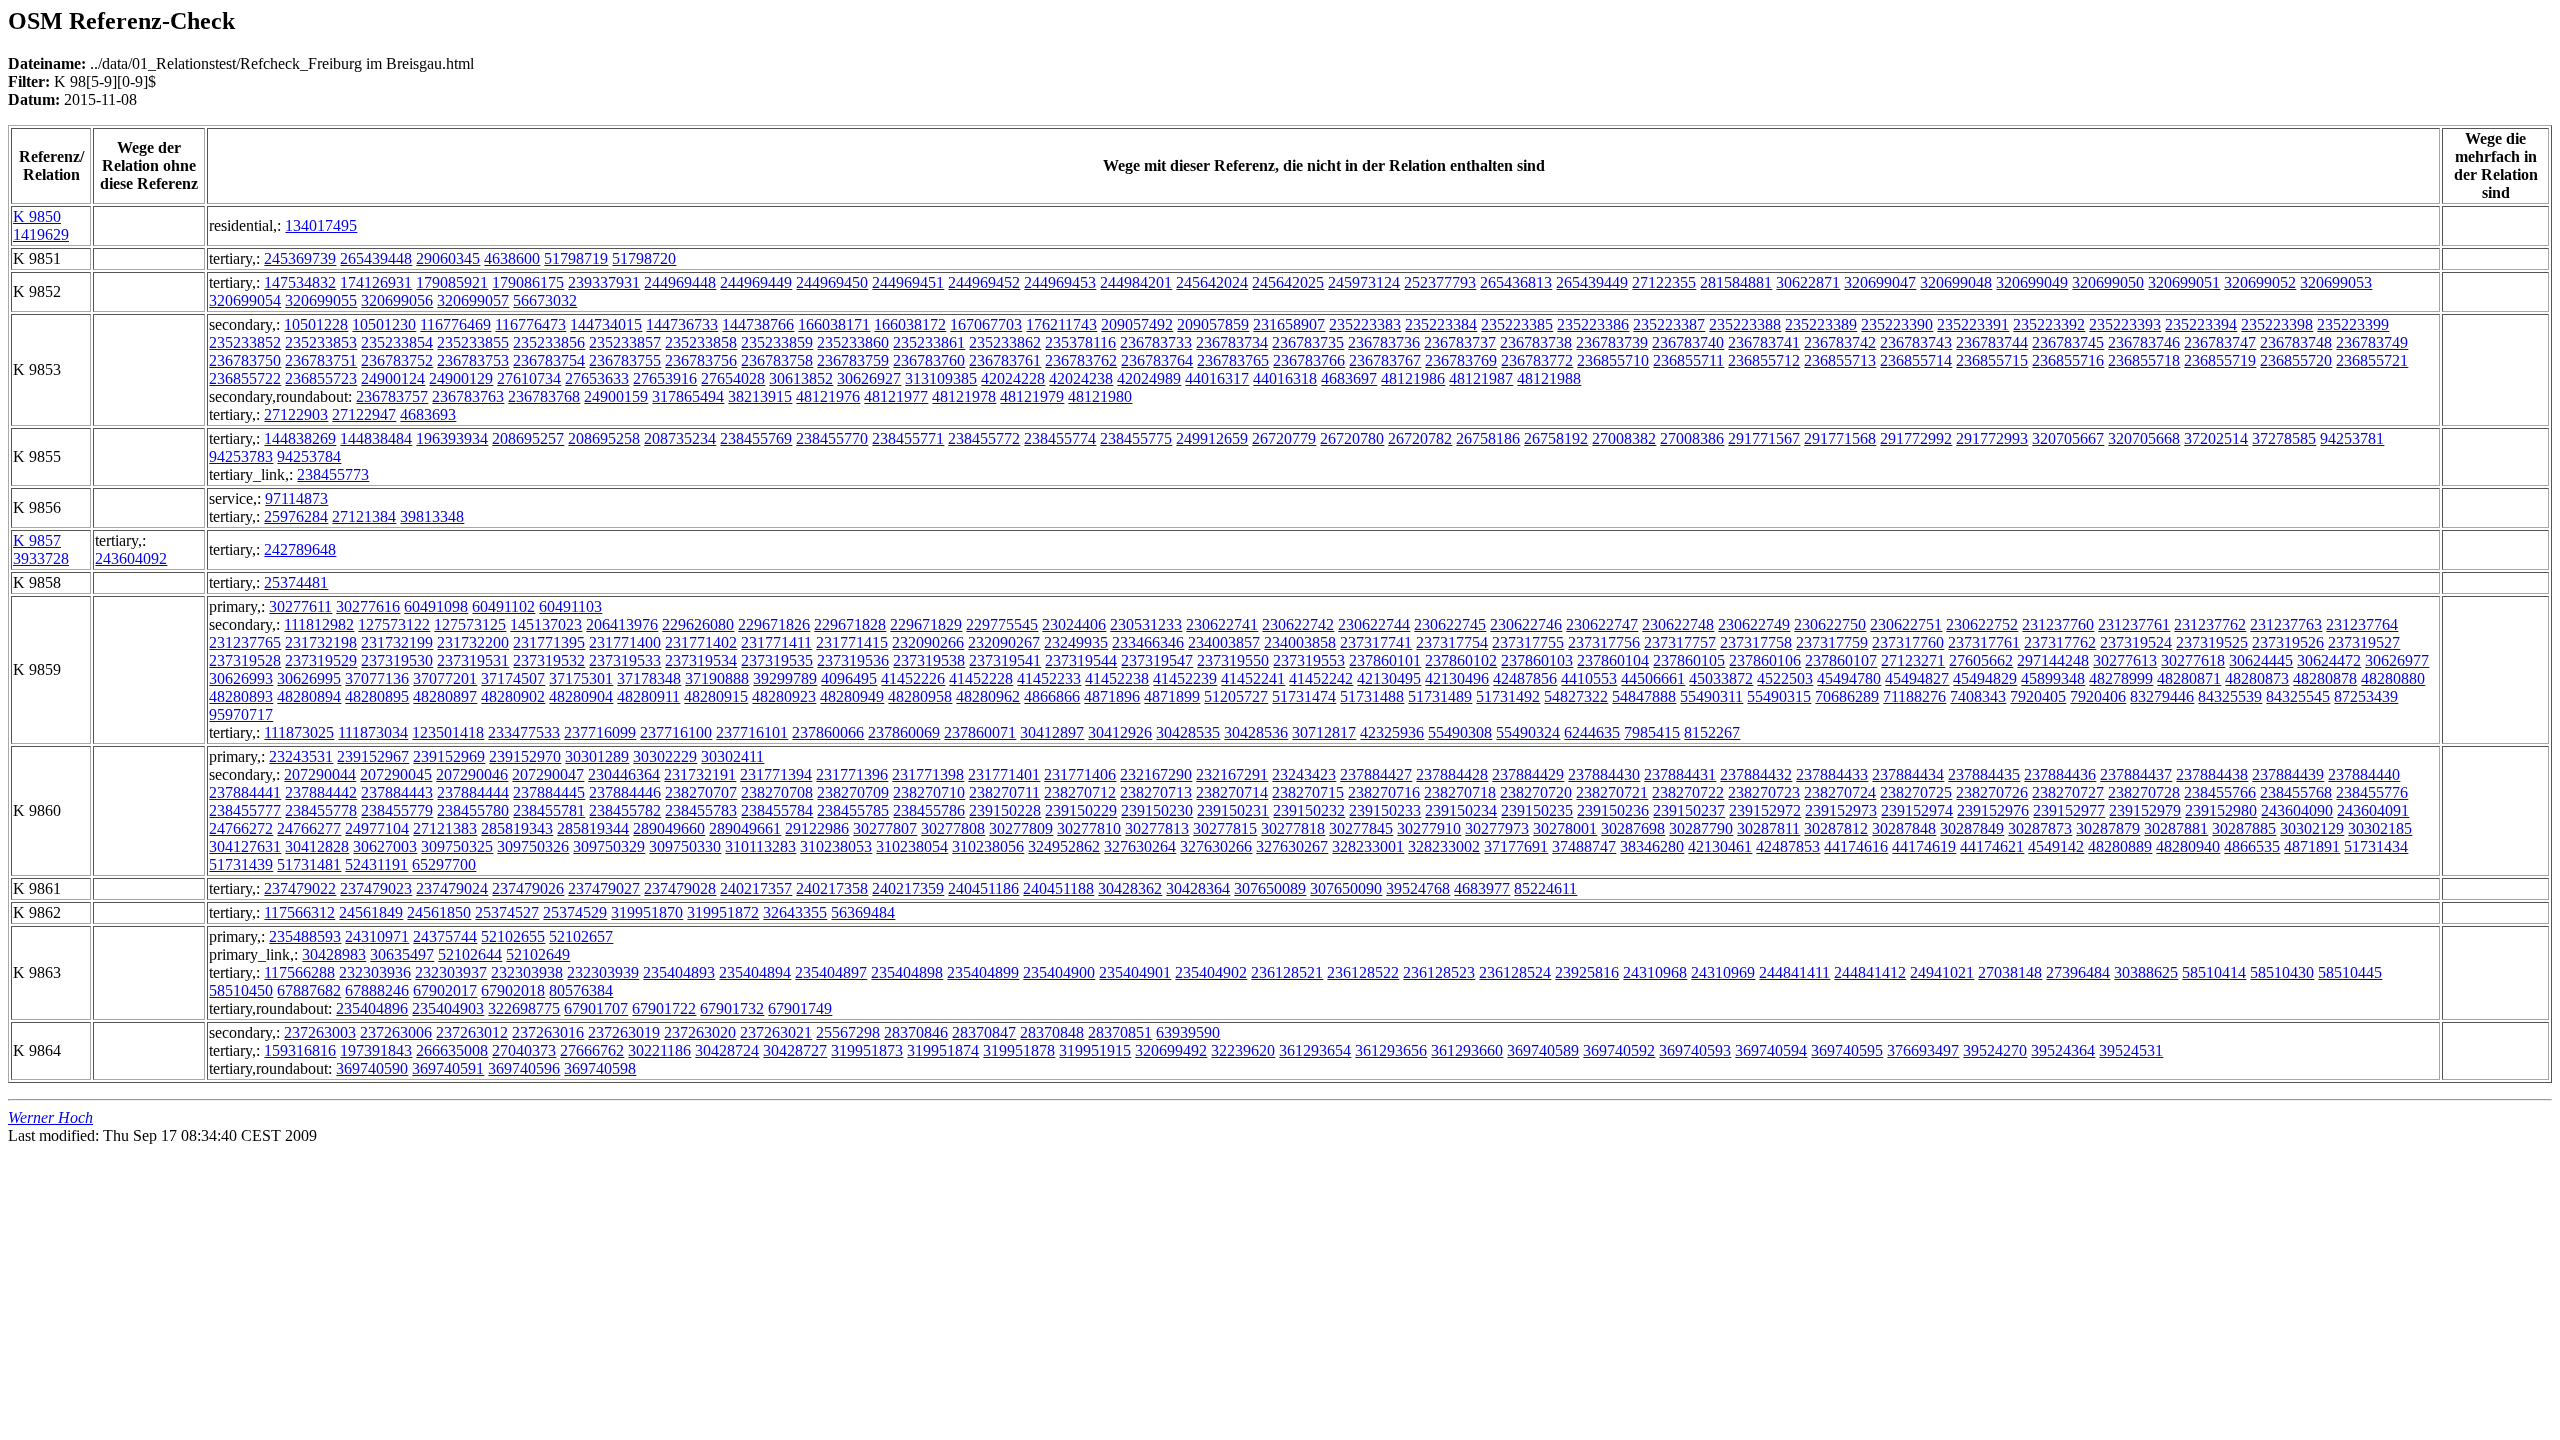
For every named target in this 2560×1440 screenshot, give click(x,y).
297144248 (2053, 660)
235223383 (1365, 324)
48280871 (2189, 678)
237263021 (776, 1032)
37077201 (445, 678)
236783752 (397, 360)
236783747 (2220, 342)
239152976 (1993, 810)
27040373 (524, 1050)
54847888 (1644, 696)
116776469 (455, 324)
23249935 (1076, 642)
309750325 (457, 846)
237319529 (321, 660)
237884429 (1528, 774)
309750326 (533, 846)
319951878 (1019, 1050)
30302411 (732, 756)
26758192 (1556, 438)
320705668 (2144, 438)
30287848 (1904, 828)
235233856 (549, 342)
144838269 (300, 438)
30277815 (1225, 828)
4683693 (428, 414)
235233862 (1005, 342)
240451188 (1058, 888)
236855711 (1688, 360)
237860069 (904, 732)
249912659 (1212, 438)
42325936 (1392, 732)
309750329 (609, 846)
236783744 (1992, 342)
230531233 (1146, 624)
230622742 (1298, 624)
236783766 (1309, 360)
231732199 (397, 642)
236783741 (1764, 342)
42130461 (1720, 846)
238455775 (1136, 438)
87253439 (2366, 696)
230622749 (1754, 624)
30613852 (801, 378)
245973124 (1364, 282)
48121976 (828, 396)
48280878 (2325, 678)
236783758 (777, 360)
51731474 (1304, 696)
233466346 (1148, 642)
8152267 (1712, 732)
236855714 (1916, 360)
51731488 (1372, 696)
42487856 (1525, 678)
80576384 (581, 990)
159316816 (300, 1050)
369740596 (524, 1068)
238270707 (701, 792)
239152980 (2221, 810)
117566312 (299, 912)
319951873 (867, 1050)
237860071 (980, 732)
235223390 (1897, 324)
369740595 (1847, 1050)
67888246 (377, 990)
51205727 (1236, 696)
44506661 (1653, 678)
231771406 (1080, 774)
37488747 (1584, 846)
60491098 (436, 606)
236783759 (853, 360)
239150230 (1157, 810)
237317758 (1756, 642)
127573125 (470, 624)
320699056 (397, 300)
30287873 (2040, 828)
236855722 (245, 378)
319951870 (647, 912)
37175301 (581, 678)
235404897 (831, 972)
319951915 (1095, 1050)
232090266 (928, 642)
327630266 (1216, 846)
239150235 (1537, 810)
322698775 (524, 1008)
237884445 (549, 792)
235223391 (1973, 324)
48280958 (920, 696)
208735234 (680, 438)
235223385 (1517, 324)
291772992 (1916, 438)
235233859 (777, 342)
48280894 (309, 696)
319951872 (723, 912)
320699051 (2184, 282)
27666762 (592, 1050)
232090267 (1004, 642)
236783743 (1916, 342)
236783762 (1081, 360)
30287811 (1768, 828)
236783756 (701, 360)
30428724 (727, 1050)
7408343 (1978, 696)
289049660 (669, 828)
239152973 (1841, 810)
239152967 (373, 756)
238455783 (701, 810)
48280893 (241, 696)
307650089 (1270, 888)
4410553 (1589, 678)
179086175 (528, 282)
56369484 (863, 912)
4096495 (849, 678)
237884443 (397, 792)
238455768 (2296, 792)
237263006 (396, 1032)
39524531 (2131, 1050)
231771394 (776, 774)
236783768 (544, 396)
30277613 (2125, 660)
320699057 (473, 300)
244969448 (680, 282)
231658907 (1289, 324)
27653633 (597, 378)
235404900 (1059, 972)
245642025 (1288, 282)
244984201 (1136, 282)
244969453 (1060, 282)
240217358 (832, 888)
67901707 (596, 1008)
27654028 (733, 378)
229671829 (926, 624)
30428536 (1256, 732)
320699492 (1171, 1050)
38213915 (760, 396)
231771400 (625, 642)
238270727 (2068, 792)
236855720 (2296, 360)
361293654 (1315, 1050)
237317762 (2060, 642)
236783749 (2372, 342)
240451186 (983, 888)
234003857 (1224, 642)
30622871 (1808, 282)
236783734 (1232, 342)
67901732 (732, 1008)
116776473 (530, 324)
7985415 (1652, 732)
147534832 (300, 282)
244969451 (908, 282)
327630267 (1292, 846)
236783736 (1384, 342)
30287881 (2176, 828)
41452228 (981, 678)
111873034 (373, 732)
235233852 (245, 342)
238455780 (473, 810)
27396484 (2078, 972)
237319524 (2136, 642)
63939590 (1188, 1032)
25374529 (575, 912)
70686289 (1847, 696)
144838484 (376, 438)
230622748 (1678, 624)
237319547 (1157, 660)
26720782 (1420, 438)
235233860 (853, 342)
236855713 (1840, 360)
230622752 (1982, 624)
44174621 (1992, 846)
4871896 (1112, 696)
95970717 (241, 714)
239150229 (1081, 810)
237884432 (1756, 774)
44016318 (1285, 378)
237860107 (1841, 660)
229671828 (850, 624)
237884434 (1908, 774)
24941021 (1942, 972)
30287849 (1972, 828)
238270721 (1612, 792)
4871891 (2312, 846)
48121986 (1413, 378)
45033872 (1721, 678)
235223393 (2125, 324)
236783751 (321, 360)
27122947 (364, 414)
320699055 (321, 300)
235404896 (372, 1008)
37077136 (377, 678)
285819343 (517, 828)
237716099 (600, 732)
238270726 (1992, 792)
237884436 (2060, 774)
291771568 (1840, 438)
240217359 (908, 888)
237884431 (1680, 774)
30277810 (1089, 828)
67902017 (445, 990)
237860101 (1385, 660)
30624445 (2261, 660)
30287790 (1701, 828)
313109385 (941, 378)
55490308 (1460, 732)
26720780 (1352, 438)
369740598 (600, 1068)
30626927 (869, 378)
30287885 (2244, 828)
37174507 (513, 678)
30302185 (2380, 828)
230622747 (1602, 624)
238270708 (777, 792)
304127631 (245, 846)
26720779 (1284, 438)
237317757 (1680, 642)
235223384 (1441, 324)
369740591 (448, 1068)
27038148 (2010, 972)
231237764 (2362, 624)
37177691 (1516, 846)
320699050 (2108, 282)
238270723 (1764, 792)
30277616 (368, 606)
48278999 (2121, 678)
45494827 (1917, 678)
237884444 (473, 792)
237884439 (2288, 774)
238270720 (1536, 792)
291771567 (1764, 438)
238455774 (1060, 438)
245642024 (1212, 282)
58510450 (241, 990)
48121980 (1100, 396)
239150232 (1309, 810)
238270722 (1688, 792)
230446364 (624, 774)
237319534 (701, 660)
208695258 (604, 438)
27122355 (1664, 282)
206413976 (622, 624)
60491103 (570, 606)
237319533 (625, 660)
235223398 (2277, 324)
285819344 (593, 828)
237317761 (1984, 642)
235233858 (701, 342)
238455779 (397, 810)
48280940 (2188, 846)
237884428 (1452, 774)
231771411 (776, 642)
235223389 (1821, 324)
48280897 (445, 696)
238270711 (1004, 792)
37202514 (2216, 438)
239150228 (1005, 810)
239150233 (1385, 810)
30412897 (1052, 732)
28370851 (1120, 1032)
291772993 (1992, 438)
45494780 (1849, 678)
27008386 (1692, 438)
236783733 (1156, 342)
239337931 (604, 282)
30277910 (1429, 828)
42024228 (1013, 378)
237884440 (2364, 774)
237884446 (625, 792)
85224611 (1545, 888)
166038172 (910, 324)
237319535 (777, 660)
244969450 (832, 282)
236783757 (392, 396)
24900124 (393, 378)
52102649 (538, 954)
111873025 (299, 732)
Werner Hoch (50, 1117)
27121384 (364, 516)
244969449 (756, 282)
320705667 (2068, 438)
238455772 (984, 438)
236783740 (1688, 342)
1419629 (41, 234)
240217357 (756, 888)
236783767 (1385, 360)
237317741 (1376, 642)
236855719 (2220, 360)
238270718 (1460, 792)
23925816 (1587, 972)
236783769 (1461, 360)
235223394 (2201, 324)
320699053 (2336, 282)
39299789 (785, 678)
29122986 (817, 828)
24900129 (461, 378)
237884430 (1604, 774)
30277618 (2193, 660)
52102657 (581, 936)
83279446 (2162, 696)
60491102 (503, 606)
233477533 (524, 732)
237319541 (1005, 660)
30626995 (309, 678)
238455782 (625, 810)
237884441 (245, 792)
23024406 (1074, 624)
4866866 (1052, 696)
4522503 (1785, 678)
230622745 (1450, 624)
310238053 (836, 846)
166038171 (834, 324)
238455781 (549, 810)
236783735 (1308, 342)
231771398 (928, 774)
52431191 (376, 864)
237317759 (1832, 642)
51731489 (1440, 696)
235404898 (907, 972)
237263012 (472, 1032)
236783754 (549, 360)
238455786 (929, 810)
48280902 (513, 696)
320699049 (2032, 282)
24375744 (445, 936)
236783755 (625, 360)
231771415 (852, 642)
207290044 (320, 774)
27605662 (1981, 660)
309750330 (685, 846)
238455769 (756, 438)
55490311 (1711, 696)
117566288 (299, 972)
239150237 (1689, 810)
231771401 (1004, 774)
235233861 (929, 342)
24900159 (616, 396)
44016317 (1217, 378)
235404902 (1211, 972)
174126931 (376, 282)
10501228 (316, 324)
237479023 (376, 888)
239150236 (1613, 810)
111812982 (319, 624)
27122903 (296, 414)
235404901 (1135, 972)
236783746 (2144, 342)
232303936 (375, 972)
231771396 (852, 774)
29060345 (448, 258)
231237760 (2058, 624)
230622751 (1906, 624)
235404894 (755, 972)
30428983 (334, 954)
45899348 (2053, 678)
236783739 (1612, 342)
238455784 (777, 810)
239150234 (1461, 810)
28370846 (916, 1032)
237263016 (548, 1032)
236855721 (2372, 360)
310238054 (912, 846)
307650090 (1346, 888)
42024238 (1081, 378)
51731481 (309, 864)
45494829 (1985, 678)
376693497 (1923, 1050)
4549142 (2056, 846)
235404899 (983, 972)
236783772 (1537, 360)
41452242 (1321, 678)
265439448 (376, 258)
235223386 (1593, 324)
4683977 (1482, 888)
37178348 (649, 678)
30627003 (385, 846)
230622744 (1374, 624)
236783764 (1157, 360)
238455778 (321, 810)
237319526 (2288, 642)
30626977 (2397, 660)
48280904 (581, 696)
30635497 (402, 954)
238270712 (1080, 792)
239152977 (2069, 810)
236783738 (1536, 342)
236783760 (929, 360)
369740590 (372, 1068)
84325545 (2298, 696)
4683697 (1349, 378)
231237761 (2134, 624)
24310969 (1723, 972)
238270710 (929, 792)
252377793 (1440, 282)
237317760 (1908, 642)
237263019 (624, 1032)
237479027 (604, 888)
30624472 (2329, 660)
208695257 (528, 438)
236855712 (1764, 360)
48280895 (377, 696)
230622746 (1526, 624)
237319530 (397, 660)
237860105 (1689, 660)
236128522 (1363, 972)
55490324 (1528, 732)
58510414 (2214, 972)
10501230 (384, 324)
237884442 (321, 792)
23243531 (301, 756)
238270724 (1840, 792)
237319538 (929, 660)
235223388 (1745, 324)
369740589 (1543, 1050)
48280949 (852, 696)
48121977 (896, 396)
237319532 (549, 660)
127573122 (394, 624)
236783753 (473, 360)
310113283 (760, 846)
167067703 (986, 324)
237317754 (1452, 642)
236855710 (1613, 360)
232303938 (527, 972)
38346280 (1652, 846)
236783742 (1840, 342)
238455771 (908, 438)
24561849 (371, 912)
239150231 (1233, 810)
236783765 (1233, 360)
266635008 (452, 1050)
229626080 (698, 624)
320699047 (1880, 282)
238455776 (2372, 792)
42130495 (1389, 678)
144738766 (758, 324)
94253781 (2352, 438)
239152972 (1765, 810)
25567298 (848, 1032)
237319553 (1309, 660)
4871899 (1172, 696)
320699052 (2260, 282)
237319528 (245, 660)
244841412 (1870, 972)
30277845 (1361, 828)
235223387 (1669, 324)
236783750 (245, 360)
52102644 (470, 954)
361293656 (1391, 1050)
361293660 (1467, 1050)
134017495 (321, 225)
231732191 (700, 774)
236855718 (2144, 360)
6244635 (1592, 732)
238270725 (1916, 792)
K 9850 (37, 216)
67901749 (800, 1008)
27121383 (445, 828)
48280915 (716, 696)
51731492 (1508, 696)
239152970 (525, 756)
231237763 (2286, 624)
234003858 (1300, 642)
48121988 (1549, 378)
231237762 (2210, 624)
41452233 (1049, 678)
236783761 (1005, 360)
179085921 (452, 282)
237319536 (853, 660)
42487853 (1788, 846)
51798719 (576, 258)
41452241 (1253, 678)
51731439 (241, 864)
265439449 (1592, 282)
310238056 (988, 846)
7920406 (2098, 696)
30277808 (953, 828)
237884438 (2212, 774)
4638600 (512, 258)
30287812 (1836, 828)
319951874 (943, 1050)
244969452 (984, 282)
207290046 (472, 774)
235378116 (1080, 342)
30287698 (1633, 828)
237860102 (1461, 660)
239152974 (1917, 810)
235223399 (2353, 324)
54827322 (1576, 696)
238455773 (333, 474)
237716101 (752, 732)
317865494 (688, 396)
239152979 (2145, 810)
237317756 (1604, 642)
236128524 (1515, 972)
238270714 (1232, 792)
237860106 (1765, 660)
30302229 (665, 756)
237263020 (700, 1032)
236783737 (1460, 342)
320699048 (1956, 282)
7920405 (2038, 696)
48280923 (784, 696)
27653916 (665, 378)
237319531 (473, 660)
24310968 (1655, 972)
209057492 (1137, 324)
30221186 (659, 1050)
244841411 (1794, 972)
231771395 (549, 642)
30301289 (597, 756)
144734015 (606, 324)
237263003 (320, 1032)
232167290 (1156, 774)
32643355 (795, 912)
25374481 (296, 582)
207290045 (396, 774)
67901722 (664, 1008)
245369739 (300, 258)
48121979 (1032, 396)
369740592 (1619, 1050)
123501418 (448, 732)
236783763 (468, 396)
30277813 (1157, 828)
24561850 (439, 912)
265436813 (1516, 282)
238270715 (1308, 792)
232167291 (1232, 774)
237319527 (2364, 642)
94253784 (309, 456)
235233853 (321, 342)
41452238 (1117, 678)
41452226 (913, 678)
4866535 (2252, 846)
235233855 (473, 342)
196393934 (452, 438)
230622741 (1222, 624)
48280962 (988, 696)
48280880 (2393, 678)
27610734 (529, 378)
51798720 (644, 258)
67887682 (309, 990)
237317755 (1528, 642)
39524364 (2063, 1050)
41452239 (1185, 678)
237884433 (1832, 774)
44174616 (1856, 846)
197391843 (376, 1050)
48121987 (1481, 378)
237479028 (680, 888)
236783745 (2068, 342)
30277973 (1497, 828)
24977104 (377, 828)
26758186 (1488, 438)
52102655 (513, 936)
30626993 (241, 678)
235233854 (397, 342)
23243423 (1304, 774)
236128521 (1287, 972)
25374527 (507, 912)
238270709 (853, 792)
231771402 (701, 642)
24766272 (241, 828)
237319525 (2212, 642)
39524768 (1418, 888)
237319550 (1233, 660)
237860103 (1537, 660)
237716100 (676, 732)
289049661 (745, 828)
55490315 (1779, 696)
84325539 (2230, 696)
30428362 (1130, 888)
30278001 (1565, 828)
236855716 (2068, 360)
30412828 (317, 846)
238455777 (245, 810)
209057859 (1213, 324)
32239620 (1243, 1050)
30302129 (2312, 828)
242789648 (300, 549)
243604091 (2373, 810)
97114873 (296, 498)
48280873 (2257, 678)
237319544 (1081, 660)
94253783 (241, 456)
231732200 (473, 642)
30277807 (885, 828)
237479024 (452, 888)
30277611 (300, 606)
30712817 (1324, 732)
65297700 (444, 864)
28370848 (1052, 1032)
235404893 (679, 972)
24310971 (377, 936)
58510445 (2350, 972)
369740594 (1771, 1050)
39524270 (1995, 1050)
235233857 (625, 342)
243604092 (131, 558)
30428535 (1188, 732)
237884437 (2136, 774)
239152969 (449, 756)
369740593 (1695, 1050)
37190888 (717, 678)
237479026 (528, 888)
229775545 (1002, 624)
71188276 (1914, 696)
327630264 (1140, 846)
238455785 (853, 810)
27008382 (1624, 438)
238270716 (1384, 792)
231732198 (321, 642)
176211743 (1061, 324)
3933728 (41, 558)
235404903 (448, 1008)
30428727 (795, 1050)
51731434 (2376, 846)
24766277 (309, 828)
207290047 (548, 774)
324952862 (1064, 846)
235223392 (2049, 324)
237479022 (300, 888)
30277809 (1021, 828)
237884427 (1376, 774)
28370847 (984, 1032)
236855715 (1992, 360)
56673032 (545, 300)
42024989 (1149, 378)
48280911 (648, 696)
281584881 (1736, 282)
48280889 (2120, 846)
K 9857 (37, 540)
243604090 (2297, 810)
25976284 (296, 516)
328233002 (1444, 846)
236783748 (2296, 342)
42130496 (1457, 678)
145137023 (546, 624)
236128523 (1439, 972)
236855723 (321, 378)
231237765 (245, 642)
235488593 (305, 936)
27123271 (1913, 660)
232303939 (603, 972)
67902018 (513, 990)
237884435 (1984, 774)
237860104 (1613, 660)
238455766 (2220, 792)
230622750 (1830, 624)
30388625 (2146, 972)
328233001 (1368, 846)
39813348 (432, 516)
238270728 (2144, 792)
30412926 (1120, 732)
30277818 (1293, 828)
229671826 (774, 624)
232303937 (451, 972)
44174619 (1924, 846)
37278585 (2284, 438)
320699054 (245, 300)
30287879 (2108, 828)
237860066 (828, 732)
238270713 (1156, 792)
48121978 (964, 396)
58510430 (2282, 972)
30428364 (1198, 888)
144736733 (682, 324)
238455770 (832, 438)
